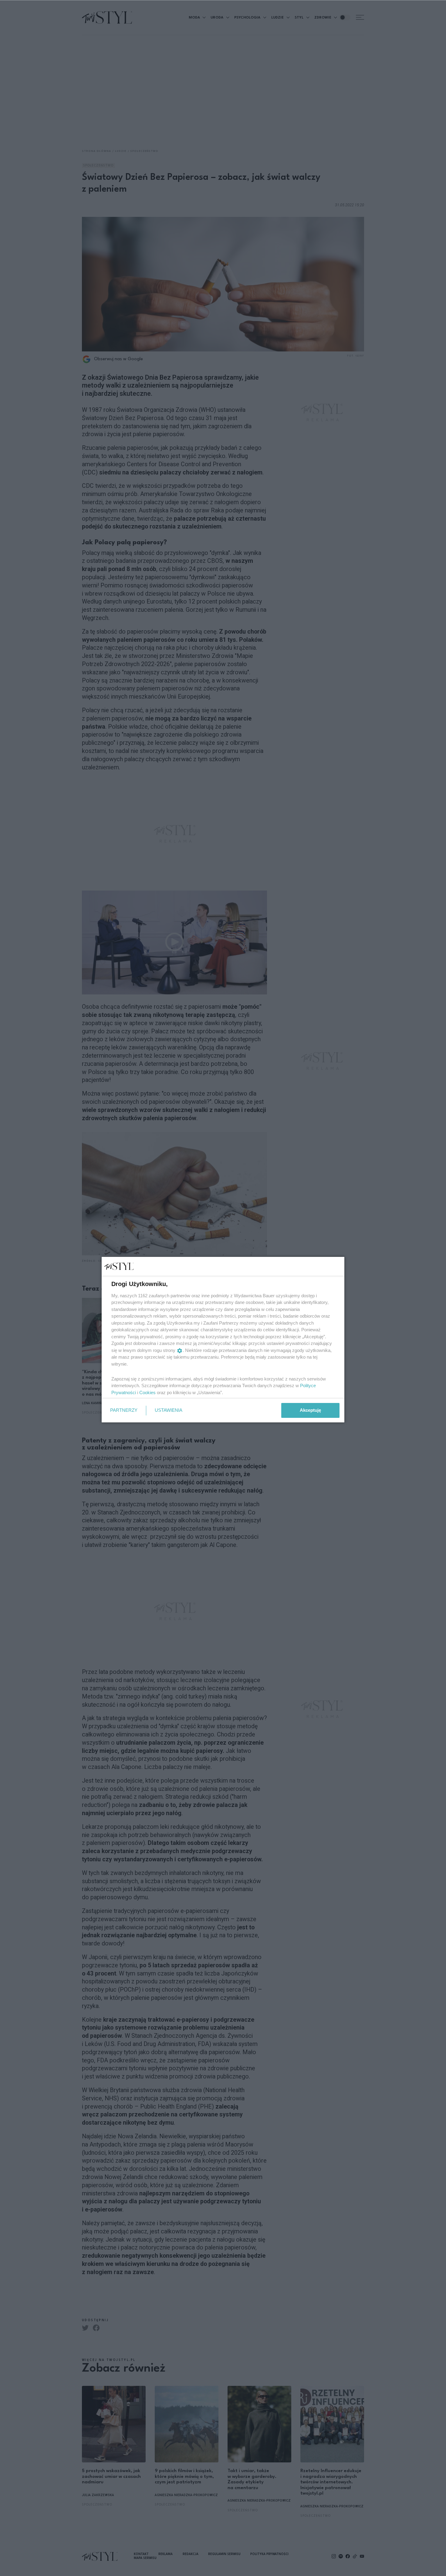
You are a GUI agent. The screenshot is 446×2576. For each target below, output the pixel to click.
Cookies (147, 1392)
